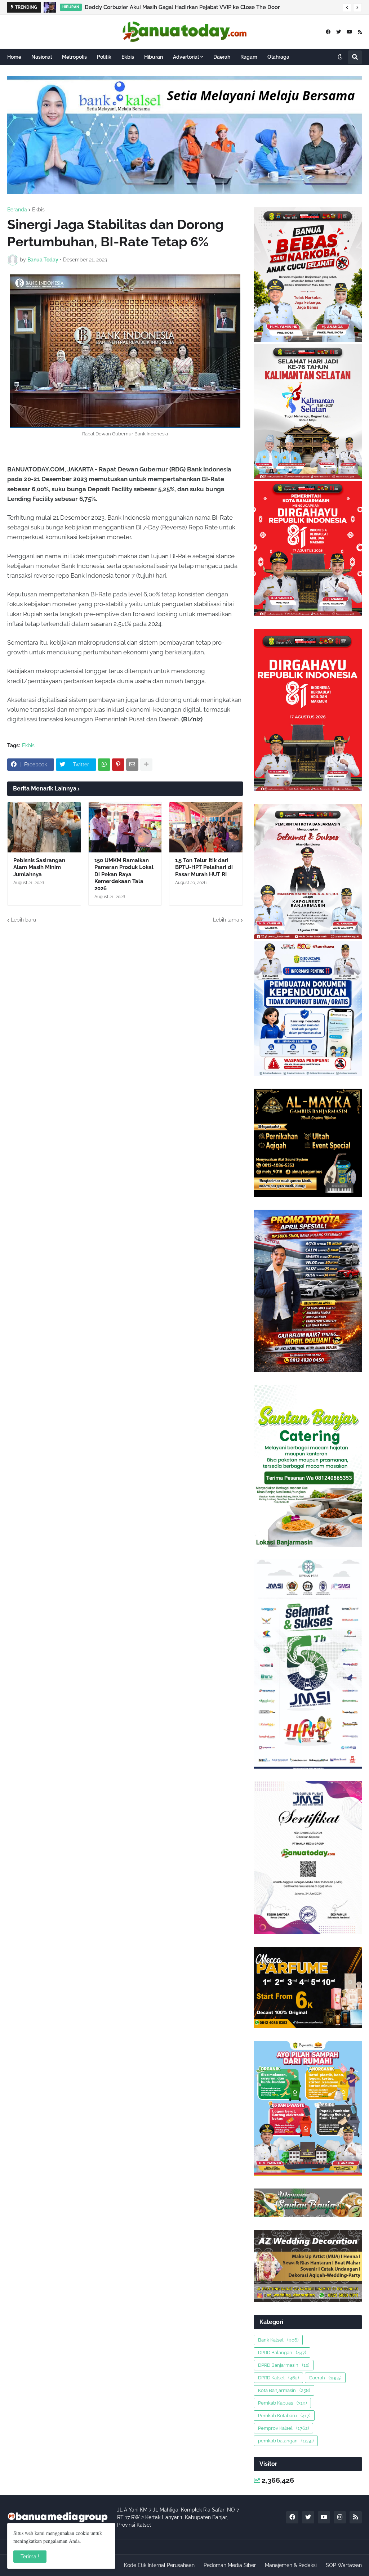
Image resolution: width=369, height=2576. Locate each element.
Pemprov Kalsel (283, 2428)
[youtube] (349, 32)
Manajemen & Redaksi (291, 2565)
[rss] (360, 32)
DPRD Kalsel (278, 2378)
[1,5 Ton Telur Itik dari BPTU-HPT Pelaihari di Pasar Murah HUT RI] (206, 827)
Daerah (325, 2378)
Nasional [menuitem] (42, 57)
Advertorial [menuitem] (186, 57)
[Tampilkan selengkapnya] (146, 765)
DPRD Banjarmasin (284, 2365)
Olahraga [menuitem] (278, 57)
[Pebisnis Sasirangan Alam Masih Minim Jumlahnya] (44, 827)
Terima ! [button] (30, 2557)
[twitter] (339, 32)
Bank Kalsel (278, 2340)
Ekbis (38, 210)
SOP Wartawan (344, 2565)
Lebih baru (23, 920)
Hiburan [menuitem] (154, 57)
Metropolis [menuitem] (74, 57)
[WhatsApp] (104, 765)
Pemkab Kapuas (282, 2403)
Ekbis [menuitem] (128, 57)
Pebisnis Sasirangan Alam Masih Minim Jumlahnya (39, 867)
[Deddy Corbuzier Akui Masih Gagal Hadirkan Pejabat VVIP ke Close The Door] (50, 7)
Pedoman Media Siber (230, 2565)
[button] (347, 8)
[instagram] (340, 2517)
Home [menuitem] (14, 57)
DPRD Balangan (282, 2353)
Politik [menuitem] (104, 57)
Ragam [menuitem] (249, 57)
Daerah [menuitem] (222, 57)
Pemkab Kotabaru (284, 2416)
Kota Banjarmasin (284, 2390)
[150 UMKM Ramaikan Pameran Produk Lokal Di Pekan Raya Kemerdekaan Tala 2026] (125, 827)
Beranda (17, 210)
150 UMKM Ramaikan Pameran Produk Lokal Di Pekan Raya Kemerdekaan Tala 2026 (124, 874)
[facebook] (328, 32)
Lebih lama (226, 920)
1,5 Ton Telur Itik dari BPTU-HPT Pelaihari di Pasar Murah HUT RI (204, 867)
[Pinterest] (118, 765)
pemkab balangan (286, 2441)
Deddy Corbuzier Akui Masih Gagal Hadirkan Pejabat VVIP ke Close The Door (182, 7)
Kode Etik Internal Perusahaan (159, 2565)
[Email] (132, 765)
